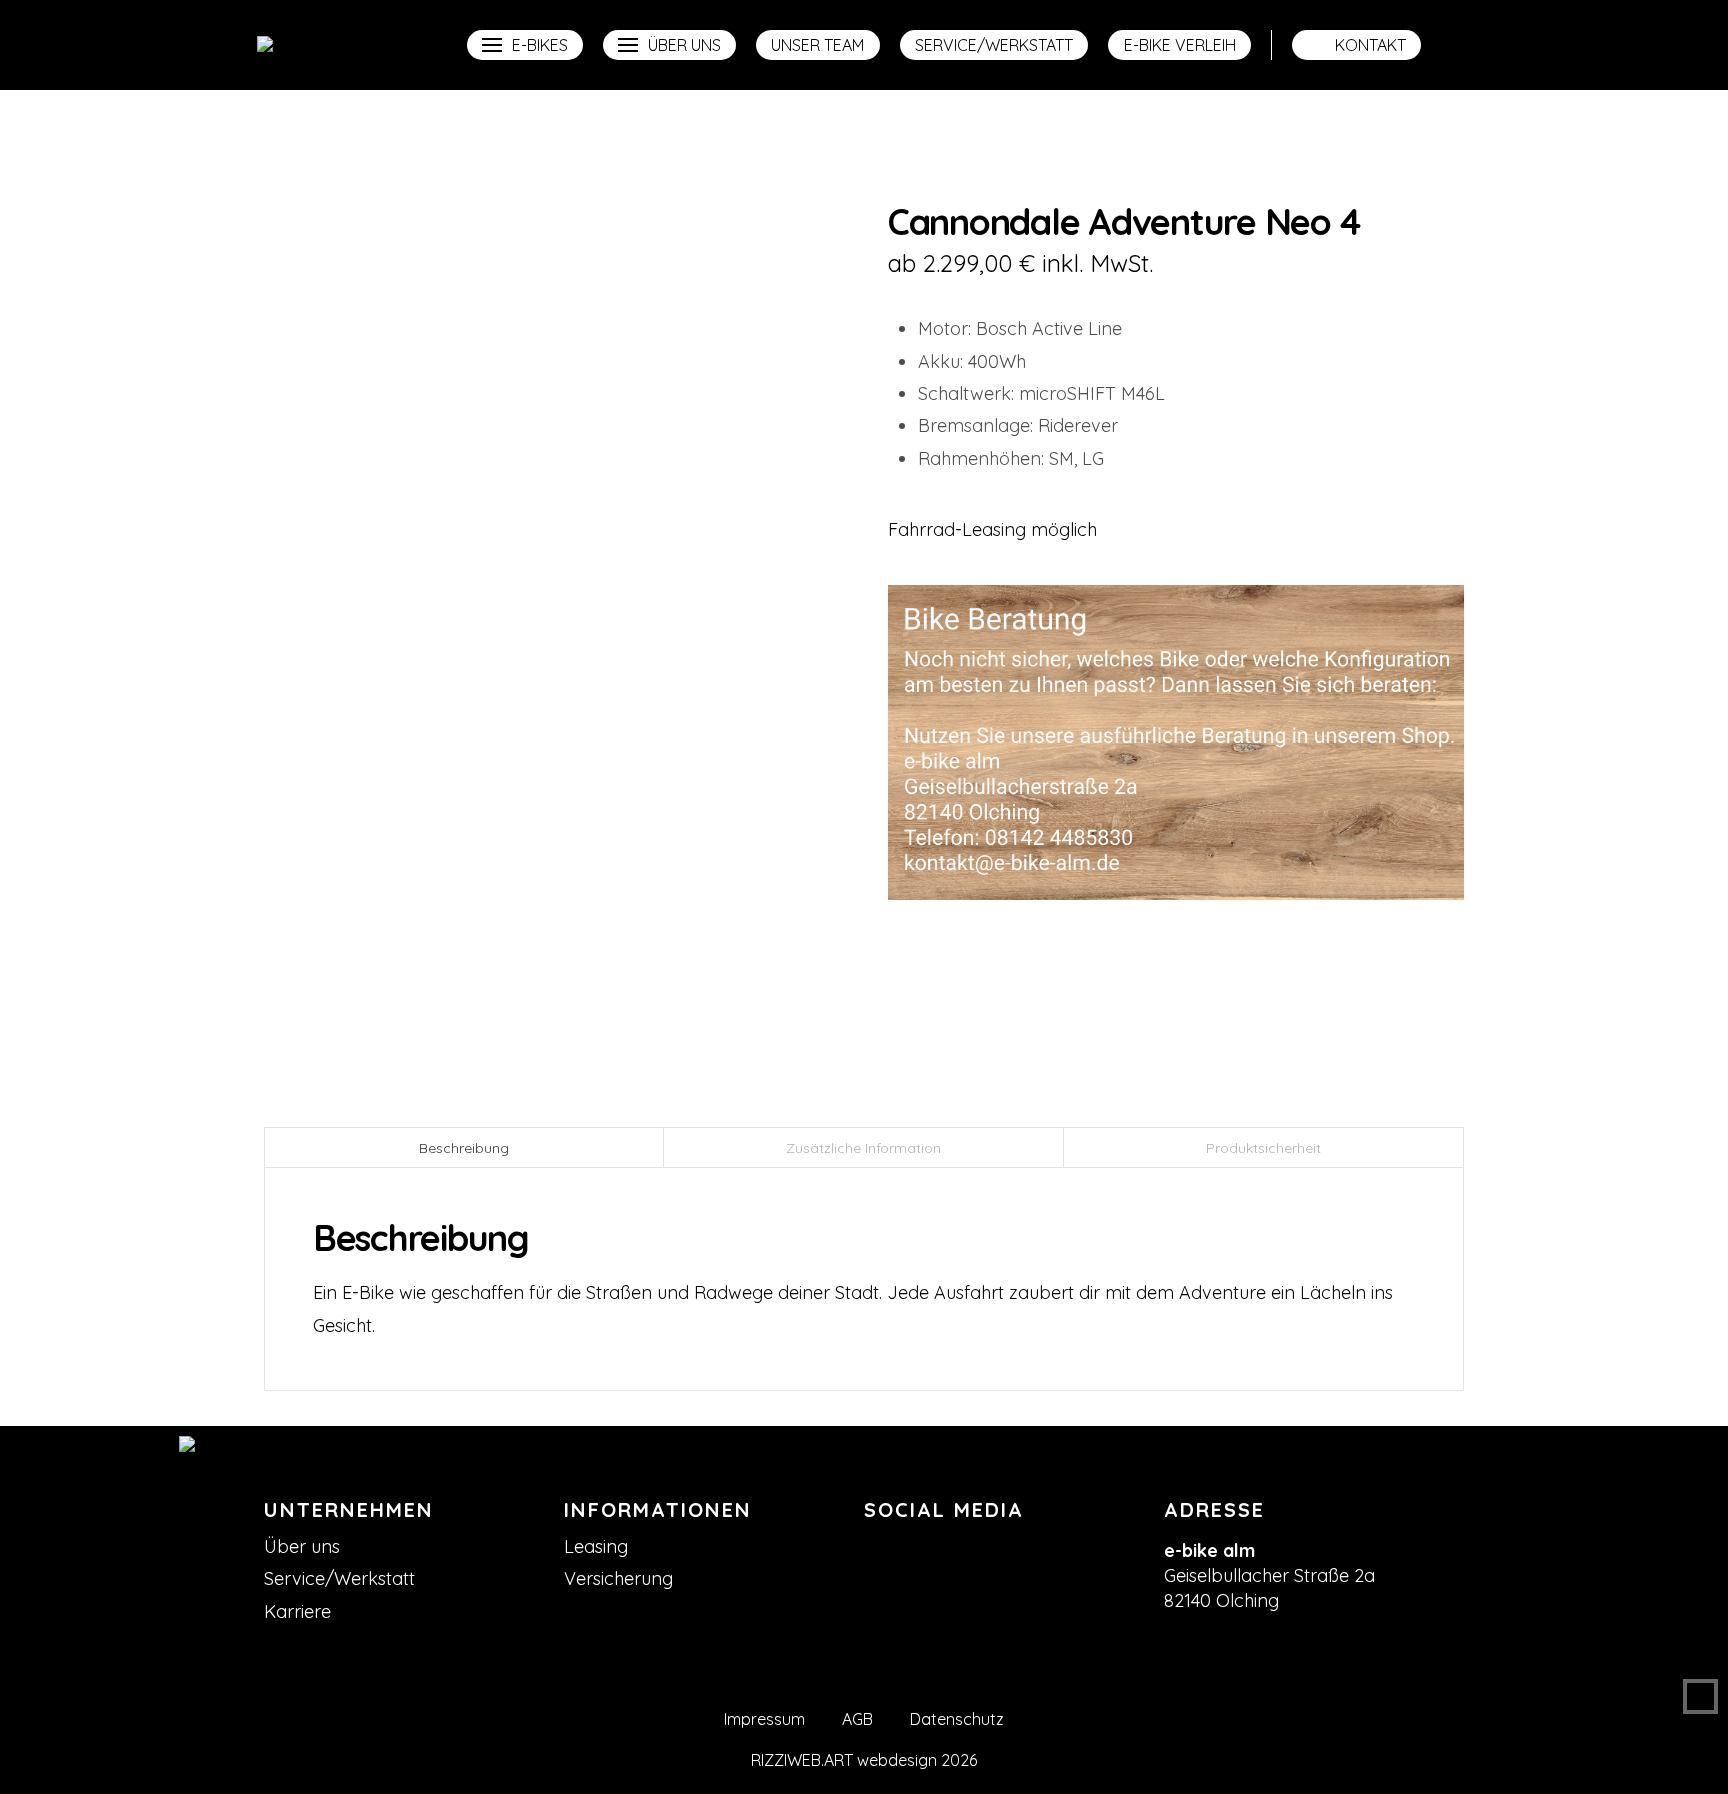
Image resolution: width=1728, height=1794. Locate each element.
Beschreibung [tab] (464, 1148)
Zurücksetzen (331, 750)
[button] (525, 45)
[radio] (294, 719)
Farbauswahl (332, 663)
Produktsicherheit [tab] (1263, 1148)
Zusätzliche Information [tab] (863, 1148)
